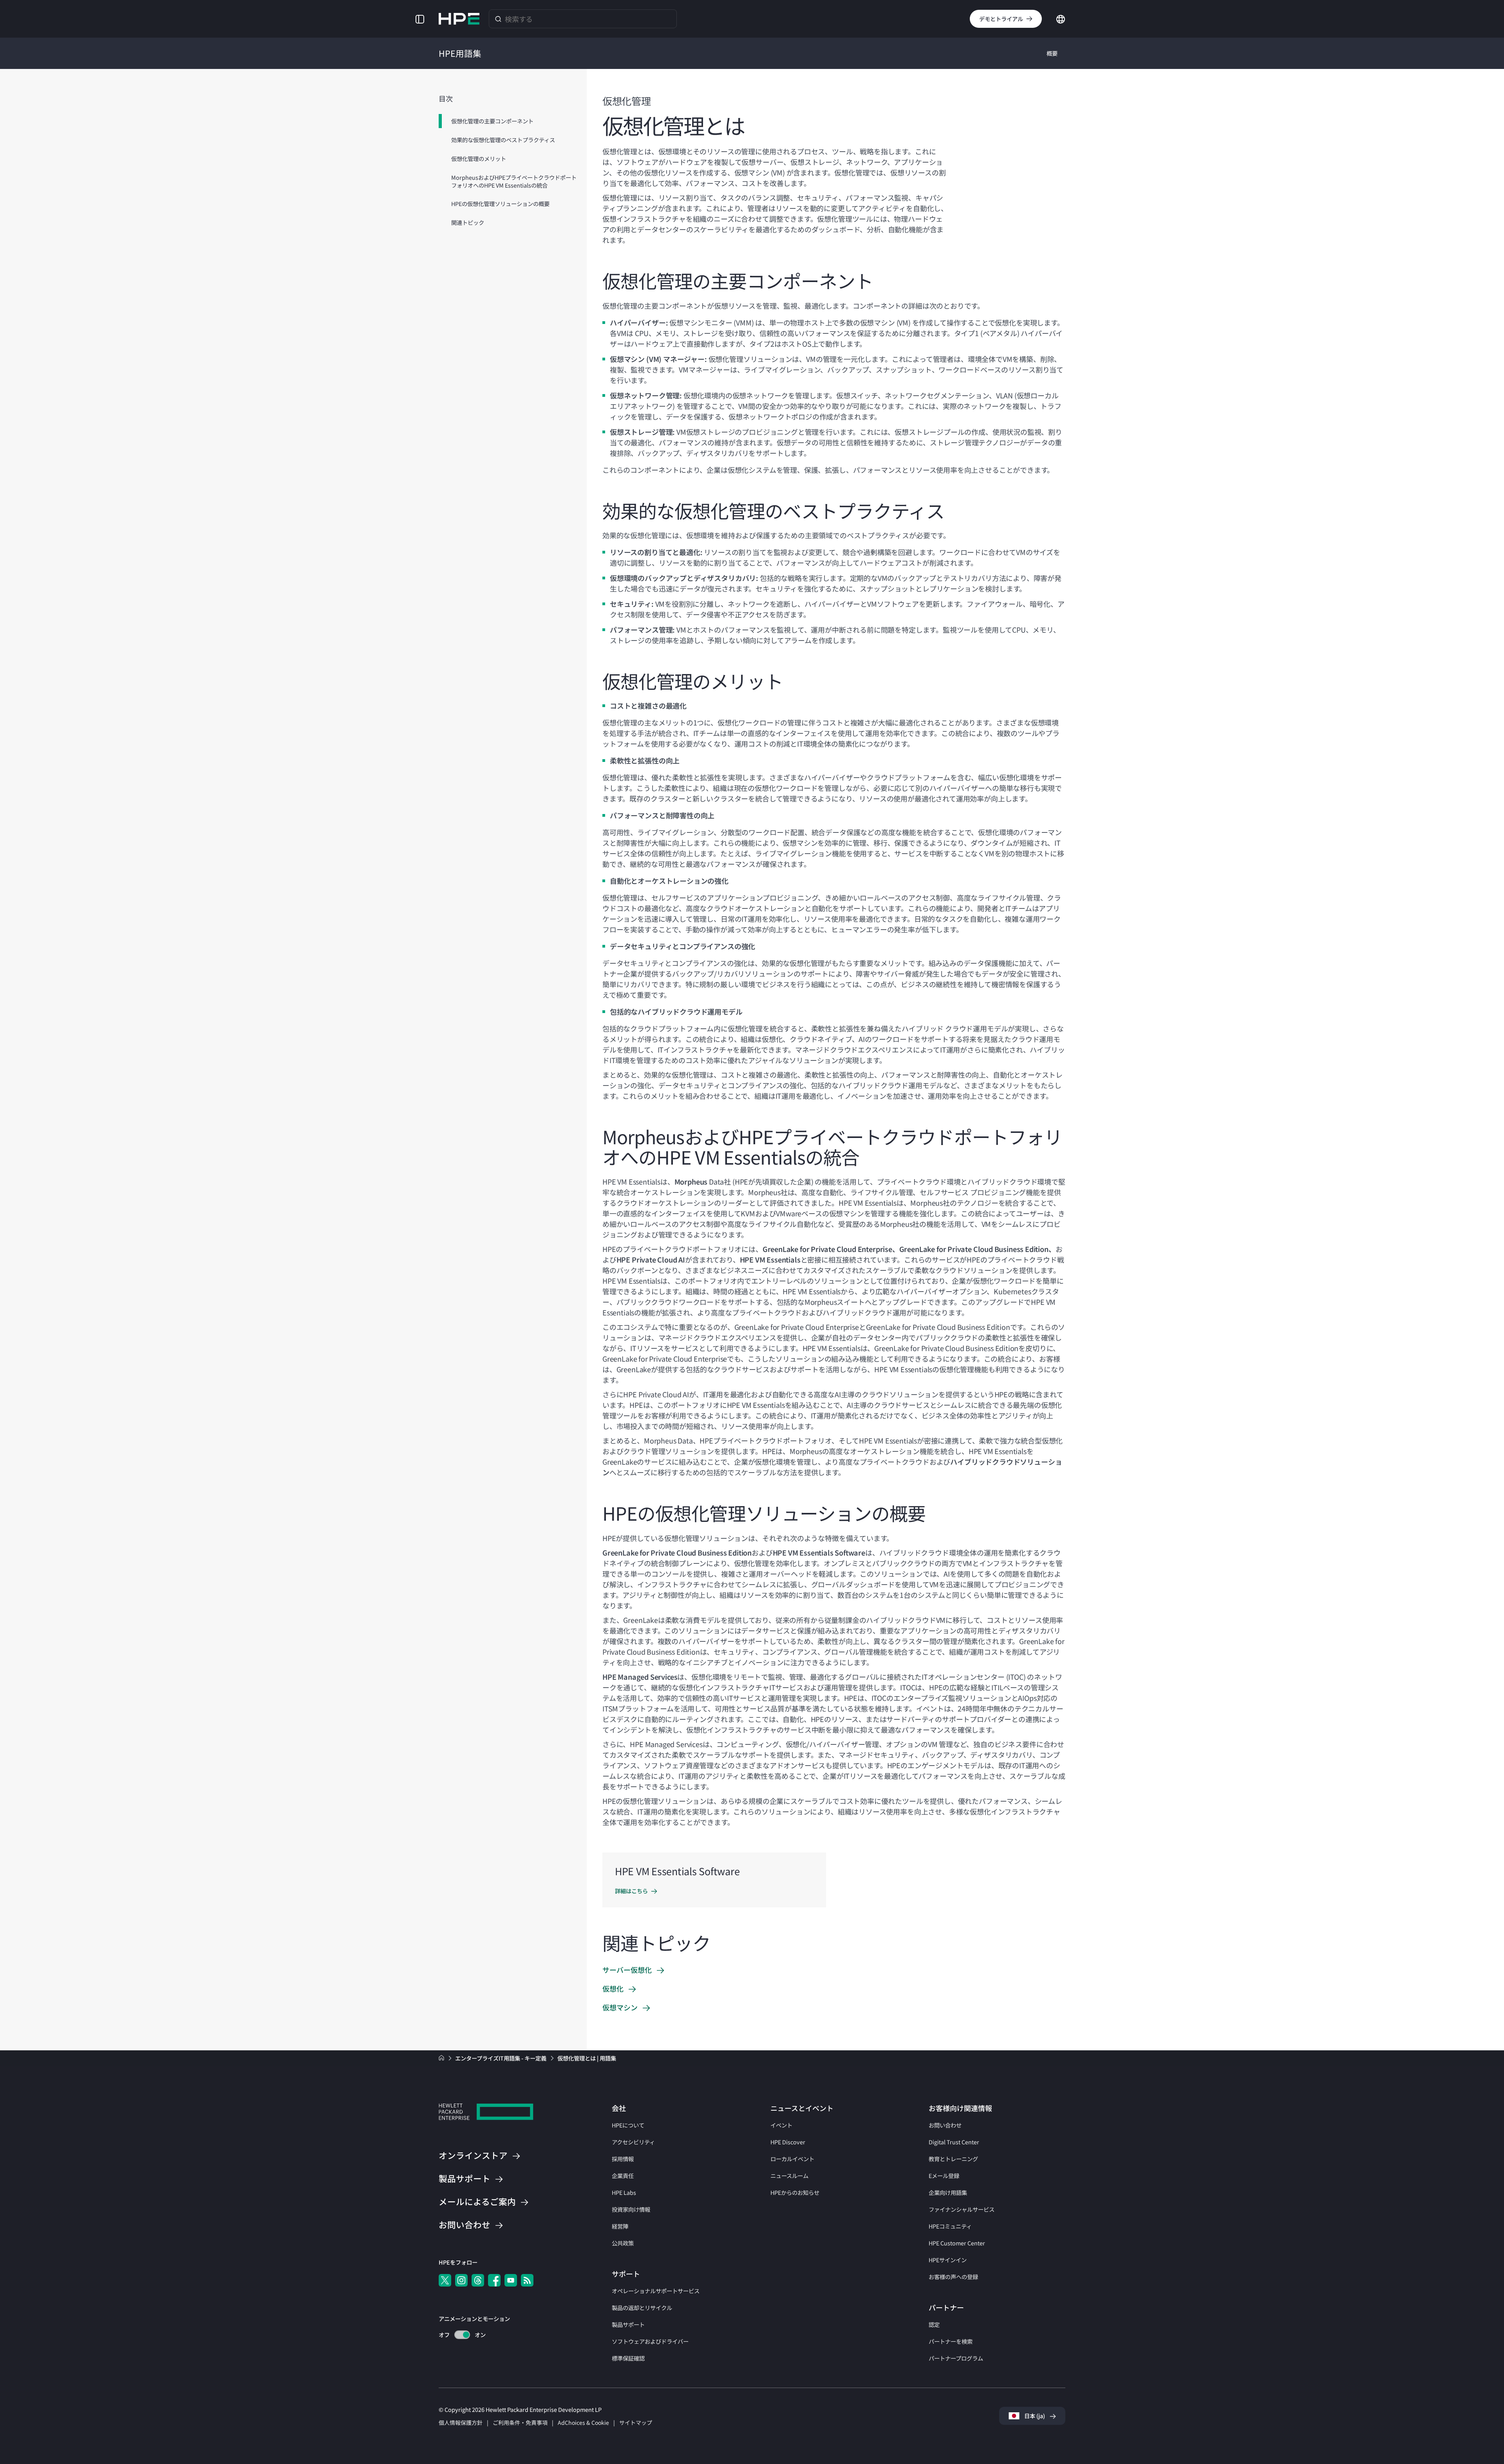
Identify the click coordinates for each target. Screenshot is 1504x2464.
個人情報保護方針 (461, 2422)
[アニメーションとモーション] (462, 2335)
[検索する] (498, 19)
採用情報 (623, 2159)
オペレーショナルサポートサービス (656, 2291)
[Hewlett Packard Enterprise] (459, 19)
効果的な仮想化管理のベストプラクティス (503, 140)
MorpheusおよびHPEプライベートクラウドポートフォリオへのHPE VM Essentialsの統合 (514, 181)
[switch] (458, 2335)
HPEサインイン (948, 2260)
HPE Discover (788, 2142)
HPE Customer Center (957, 2243)
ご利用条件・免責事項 (520, 2422)
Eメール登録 (944, 2175)
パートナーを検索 (951, 2341)
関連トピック (468, 222)
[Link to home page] (442, 2058)
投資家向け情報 (631, 2209)
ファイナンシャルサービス (962, 2209)
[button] (420, 19)
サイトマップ (636, 2422)
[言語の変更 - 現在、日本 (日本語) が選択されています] (1061, 18)
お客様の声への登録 (953, 2277)
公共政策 (623, 2243)
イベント (781, 2125)
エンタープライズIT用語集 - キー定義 (501, 2058)
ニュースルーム (789, 2175)
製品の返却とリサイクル (642, 2308)
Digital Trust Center (954, 2142)
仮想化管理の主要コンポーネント (492, 121)
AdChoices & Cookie (583, 2422)
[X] (445, 2280)
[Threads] (478, 2280)
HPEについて (628, 2125)
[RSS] (527, 2280)
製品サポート (628, 2324)
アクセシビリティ (633, 2142)
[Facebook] (494, 2280)
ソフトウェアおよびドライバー (650, 2341)
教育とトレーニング (953, 2159)
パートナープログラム (956, 2358)
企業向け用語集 (948, 2192)
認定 (934, 2324)
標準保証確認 (628, 2358)
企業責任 (623, 2175)
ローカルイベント (792, 2159)
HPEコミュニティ (950, 2226)
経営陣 (620, 2226)
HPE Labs (624, 2192)
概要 (1052, 53)
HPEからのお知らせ (795, 2192)
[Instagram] (461, 2280)
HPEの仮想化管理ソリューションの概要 (500, 204)
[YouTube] (511, 2280)
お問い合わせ (945, 2125)
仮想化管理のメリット (479, 158)
